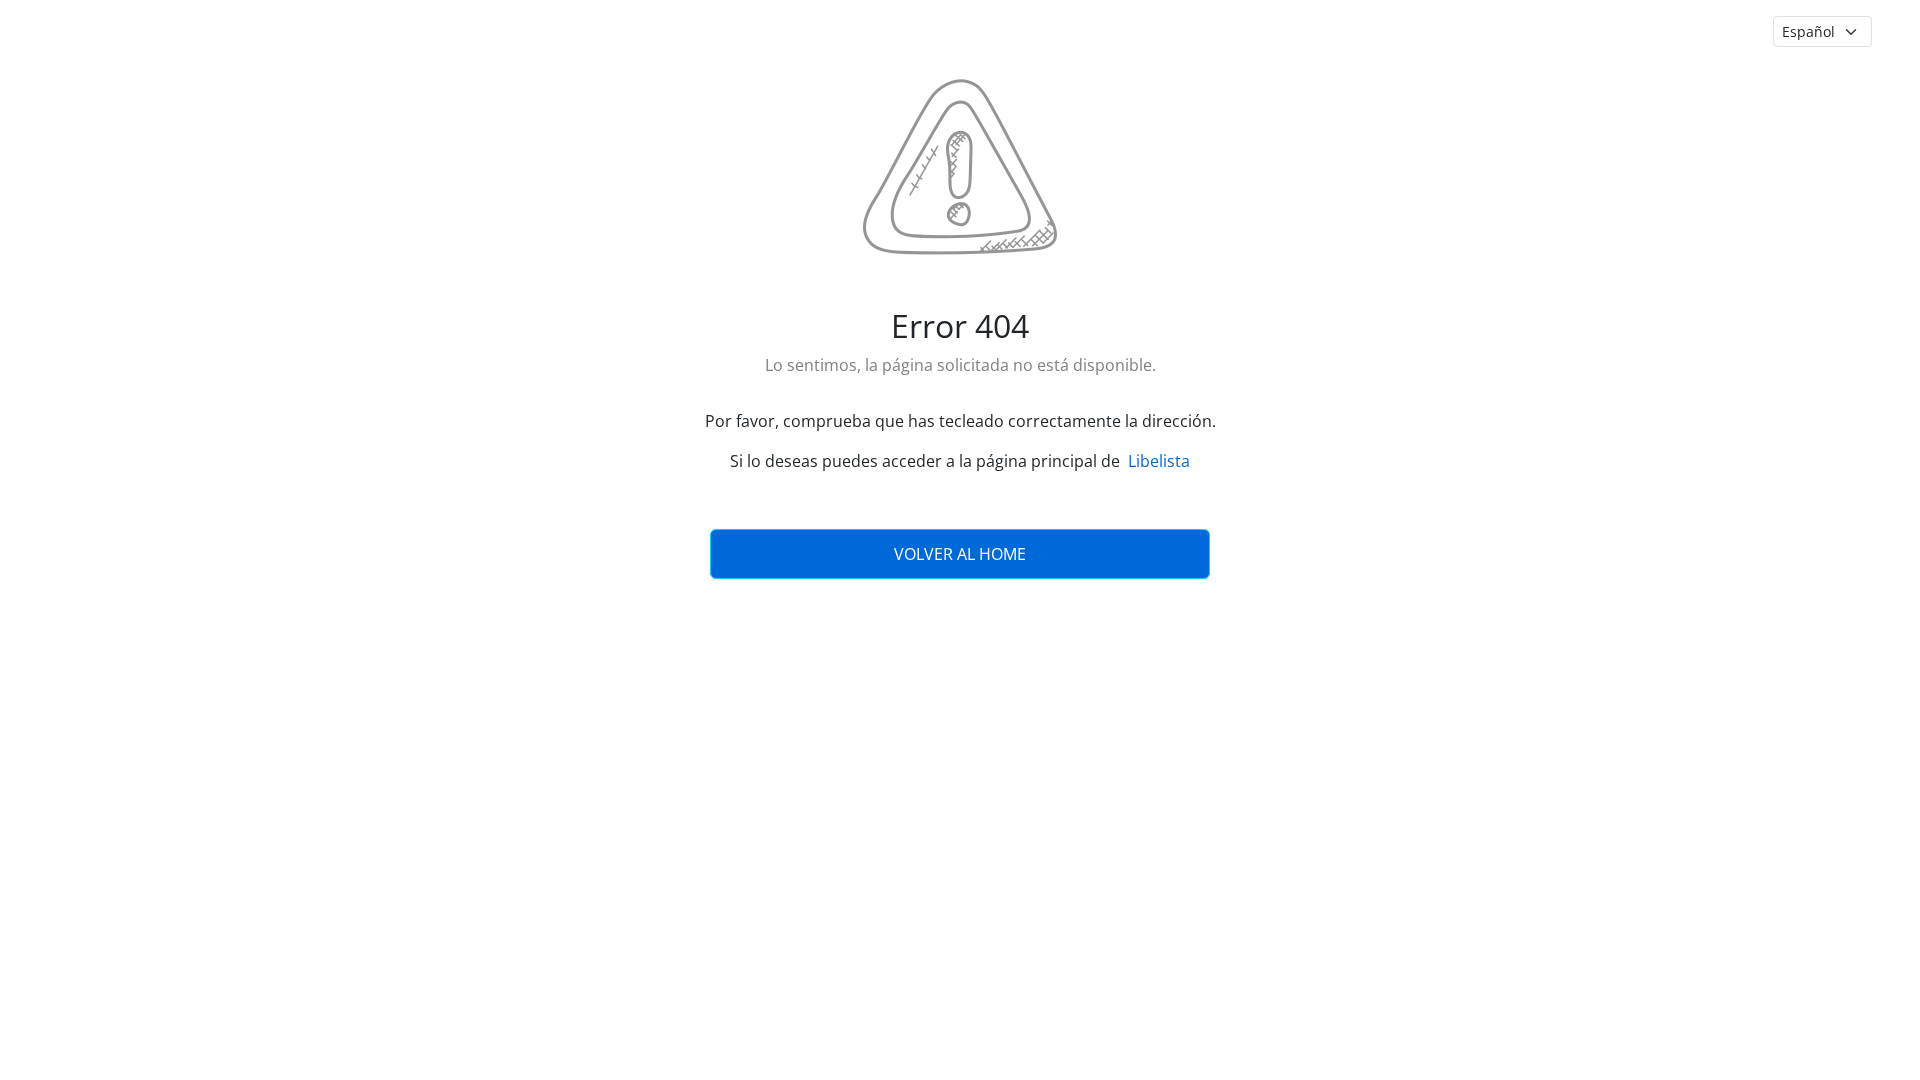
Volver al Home (960, 554)
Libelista (1159, 461)
